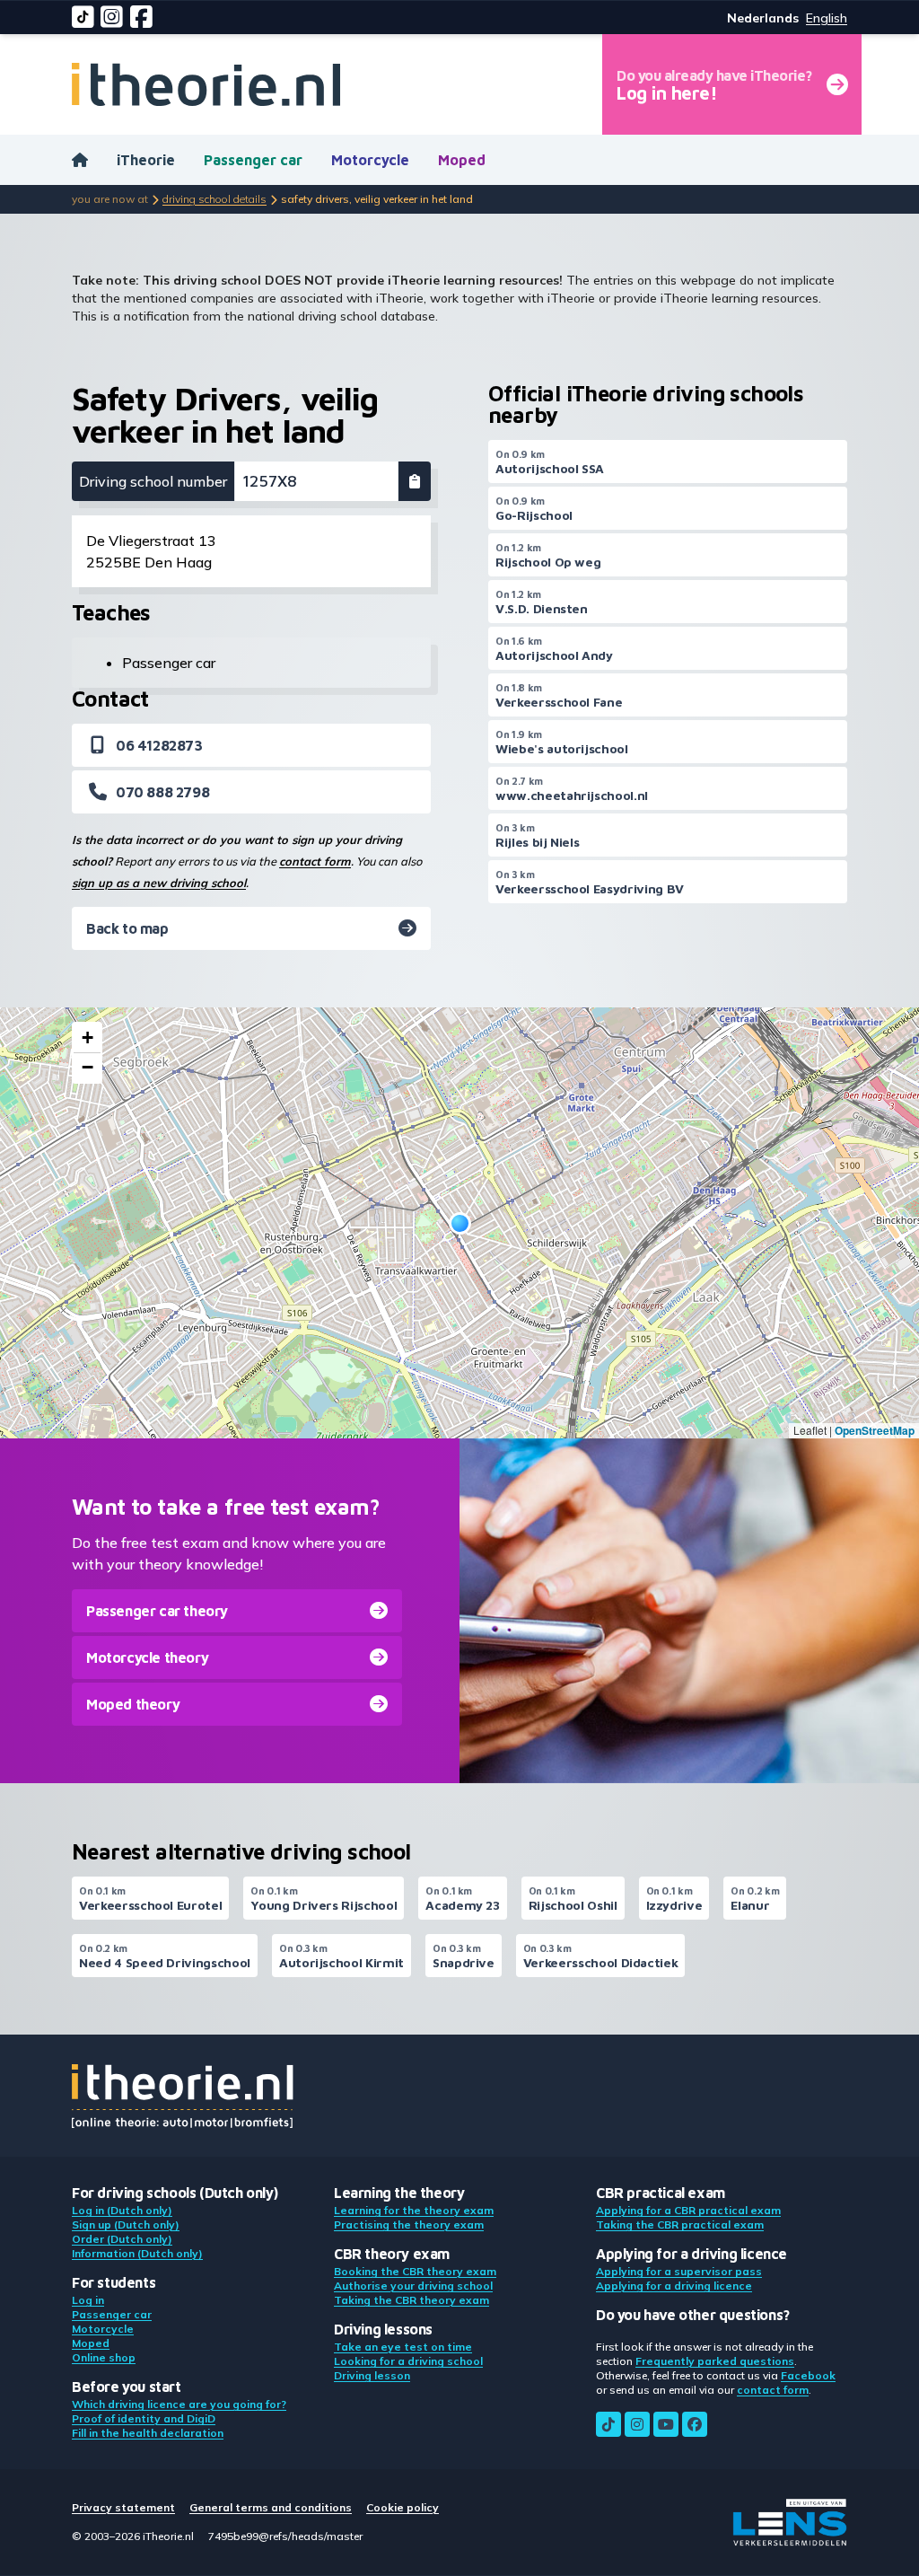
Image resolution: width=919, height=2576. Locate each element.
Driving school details (214, 199)
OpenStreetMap (875, 1430)
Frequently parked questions (715, 2361)
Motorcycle (370, 160)
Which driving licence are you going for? (179, 2404)
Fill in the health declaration (148, 2433)
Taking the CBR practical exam (680, 2224)
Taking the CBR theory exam (411, 2300)
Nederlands (763, 18)
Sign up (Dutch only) (126, 2224)
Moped (462, 160)
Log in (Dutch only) (122, 2210)
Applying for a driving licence (674, 2286)
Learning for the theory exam (414, 2210)
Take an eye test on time (403, 2347)
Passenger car (253, 160)
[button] (460, 1223)
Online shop (104, 2357)
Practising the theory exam (409, 2224)
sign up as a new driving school (159, 883)
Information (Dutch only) (137, 2253)
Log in (88, 2300)
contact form (315, 861)
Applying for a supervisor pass (679, 2271)
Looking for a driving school (408, 2361)
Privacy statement (123, 2507)
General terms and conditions (271, 2507)
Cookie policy (403, 2507)
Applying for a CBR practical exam (688, 2210)
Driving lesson (372, 2375)
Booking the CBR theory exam (415, 2271)
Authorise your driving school (413, 2286)
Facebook (808, 2375)
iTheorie (146, 160)
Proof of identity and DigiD (144, 2418)
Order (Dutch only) (122, 2239)
